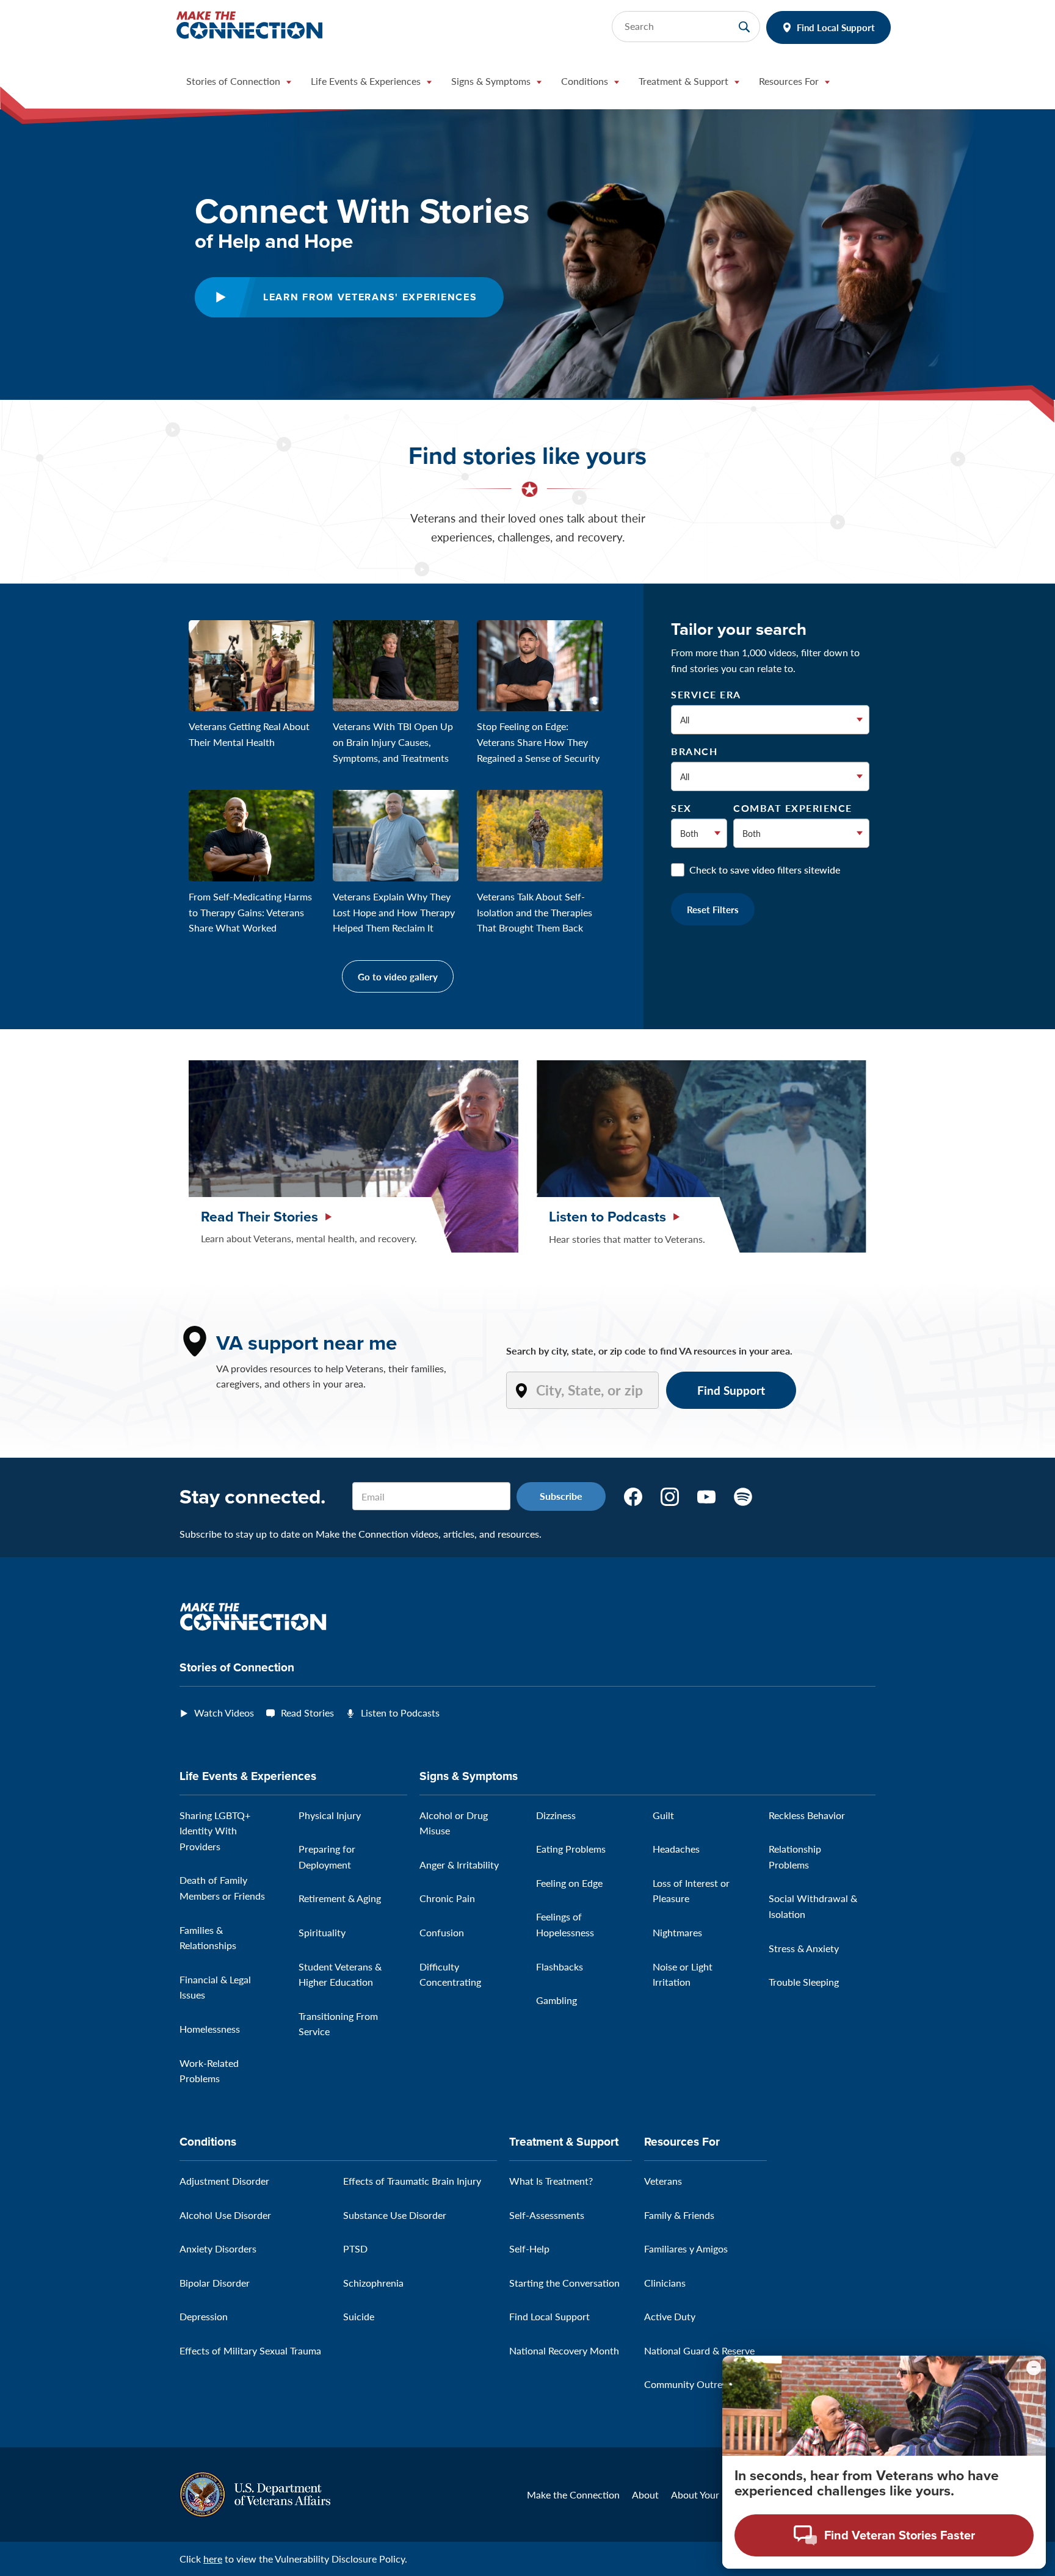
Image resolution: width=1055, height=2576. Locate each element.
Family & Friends (679, 2215)
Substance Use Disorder (395, 2215)
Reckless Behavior (807, 1815)
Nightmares (677, 1932)
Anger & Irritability (459, 1865)
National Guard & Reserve (699, 2350)
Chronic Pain (447, 1898)
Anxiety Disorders (218, 2249)
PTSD (355, 2249)
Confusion (442, 1932)
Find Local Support (836, 27)
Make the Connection (573, 2495)
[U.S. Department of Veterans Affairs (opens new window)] (255, 2493)
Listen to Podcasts (400, 1713)
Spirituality (322, 1932)
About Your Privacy (712, 2495)
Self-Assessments (547, 2215)
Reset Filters (713, 909)
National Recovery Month (564, 2350)
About (645, 2495)
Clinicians (665, 2283)
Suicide (359, 2316)
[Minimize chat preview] (1034, 2368)
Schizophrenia (373, 2283)
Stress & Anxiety (804, 1948)
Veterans (663, 2181)
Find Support (731, 1390)
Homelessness (210, 2029)
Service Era (706, 695)
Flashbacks (560, 1966)
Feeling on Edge (569, 1883)
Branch (694, 751)
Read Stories (307, 1713)
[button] (239, 84)
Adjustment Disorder (224, 2181)
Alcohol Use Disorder (225, 2215)
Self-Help (529, 2249)
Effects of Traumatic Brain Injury (412, 2181)
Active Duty (670, 2316)
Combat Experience (793, 808)
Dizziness (556, 1815)
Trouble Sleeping (804, 1982)
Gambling (557, 2000)
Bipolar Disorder (215, 2283)
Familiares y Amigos (686, 2249)
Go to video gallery (398, 976)
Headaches (676, 1849)
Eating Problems (571, 1849)
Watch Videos (224, 1713)
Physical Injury (330, 1815)
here (213, 2559)
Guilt (663, 1815)
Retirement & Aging (340, 1898)
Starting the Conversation (564, 2283)
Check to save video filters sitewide (765, 870)
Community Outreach (691, 2384)
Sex (681, 808)
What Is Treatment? (551, 2181)
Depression (204, 2316)
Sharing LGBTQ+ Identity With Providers (215, 1831)
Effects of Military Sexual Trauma (250, 2350)
